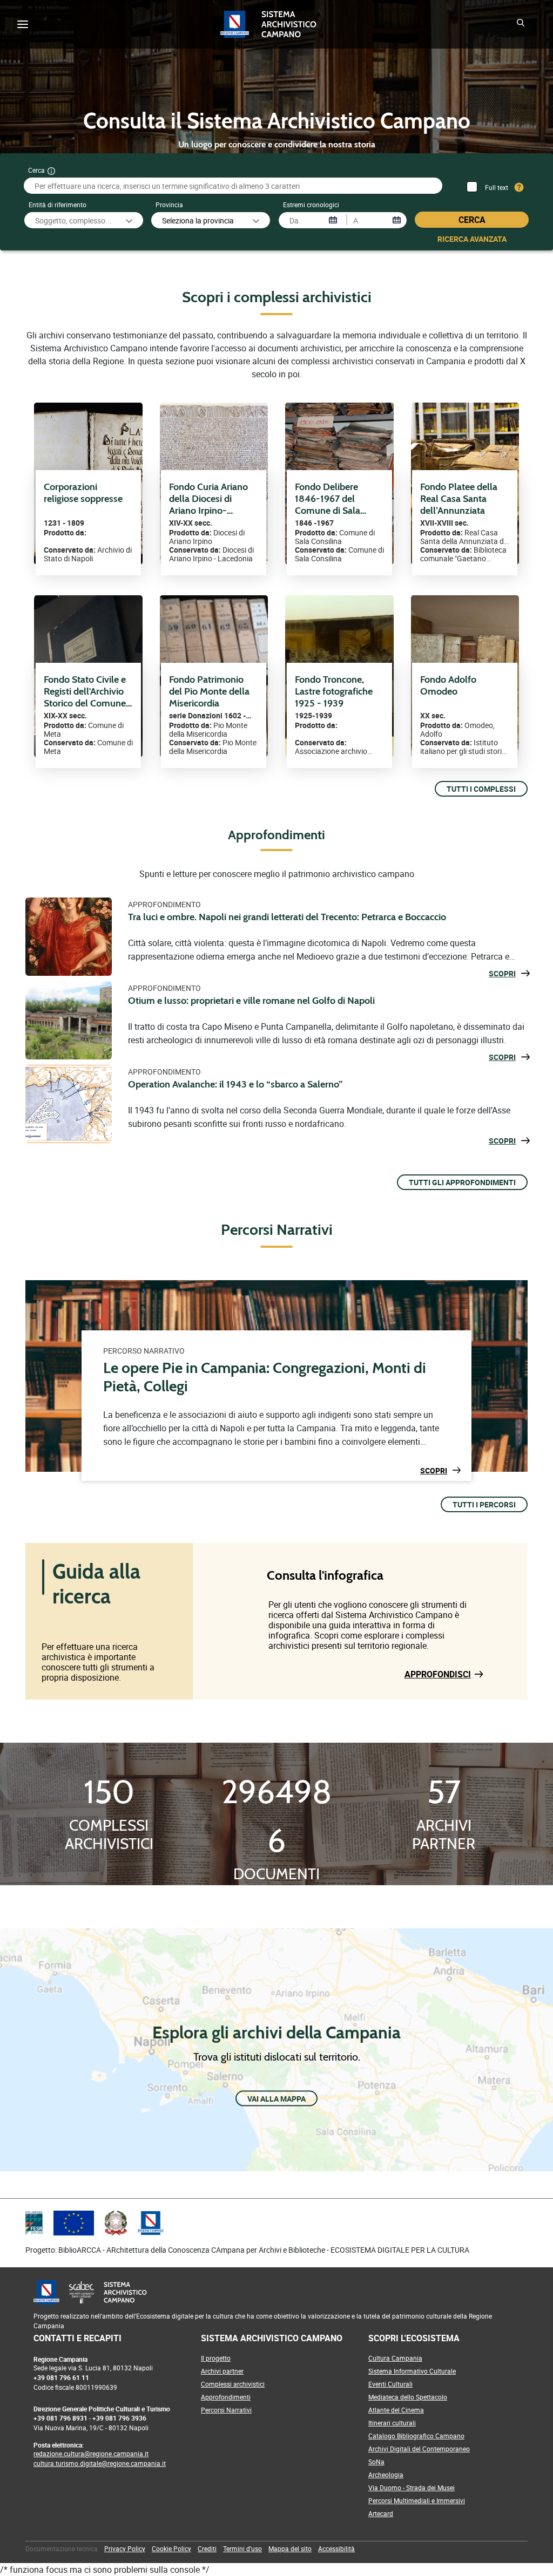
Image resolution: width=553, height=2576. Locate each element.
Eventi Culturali (390, 2384)
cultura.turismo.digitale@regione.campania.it (100, 2463)
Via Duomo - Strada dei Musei (412, 2487)
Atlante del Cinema (396, 2410)
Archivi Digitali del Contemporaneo (419, 2449)
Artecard (381, 2513)
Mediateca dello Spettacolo (408, 2397)
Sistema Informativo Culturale (412, 2371)
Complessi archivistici (233, 2384)
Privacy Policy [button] (125, 2548)
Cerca (36, 170)
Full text (497, 187)
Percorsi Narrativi (226, 2410)
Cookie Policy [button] (171, 2548)
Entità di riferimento (58, 205)
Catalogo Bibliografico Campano (416, 2436)
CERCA (472, 220)
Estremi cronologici (311, 205)
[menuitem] (62, 2548)
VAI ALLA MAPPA (276, 2098)
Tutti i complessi (481, 789)
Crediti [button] (207, 2548)
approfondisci (438, 1674)
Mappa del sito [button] (290, 2548)
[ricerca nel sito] (522, 24)
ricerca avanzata (472, 239)
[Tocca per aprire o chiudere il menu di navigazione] (23, 24)
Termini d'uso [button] (242, 2548)
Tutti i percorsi (484, 1504)
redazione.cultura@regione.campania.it (91, 2453)
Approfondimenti (226, 2397)
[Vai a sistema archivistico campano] (291, 24)
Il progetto (216, 2358)
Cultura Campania (395, 2358)
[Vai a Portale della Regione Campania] (239, 24)
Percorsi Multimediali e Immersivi (417, 2500)
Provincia (169, 205)
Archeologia (386, 2475)
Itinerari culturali (392, 2423)
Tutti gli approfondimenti (462, 1182)
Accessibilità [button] (336, 2548)
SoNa (376, 2462)
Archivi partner (222, 2371)
